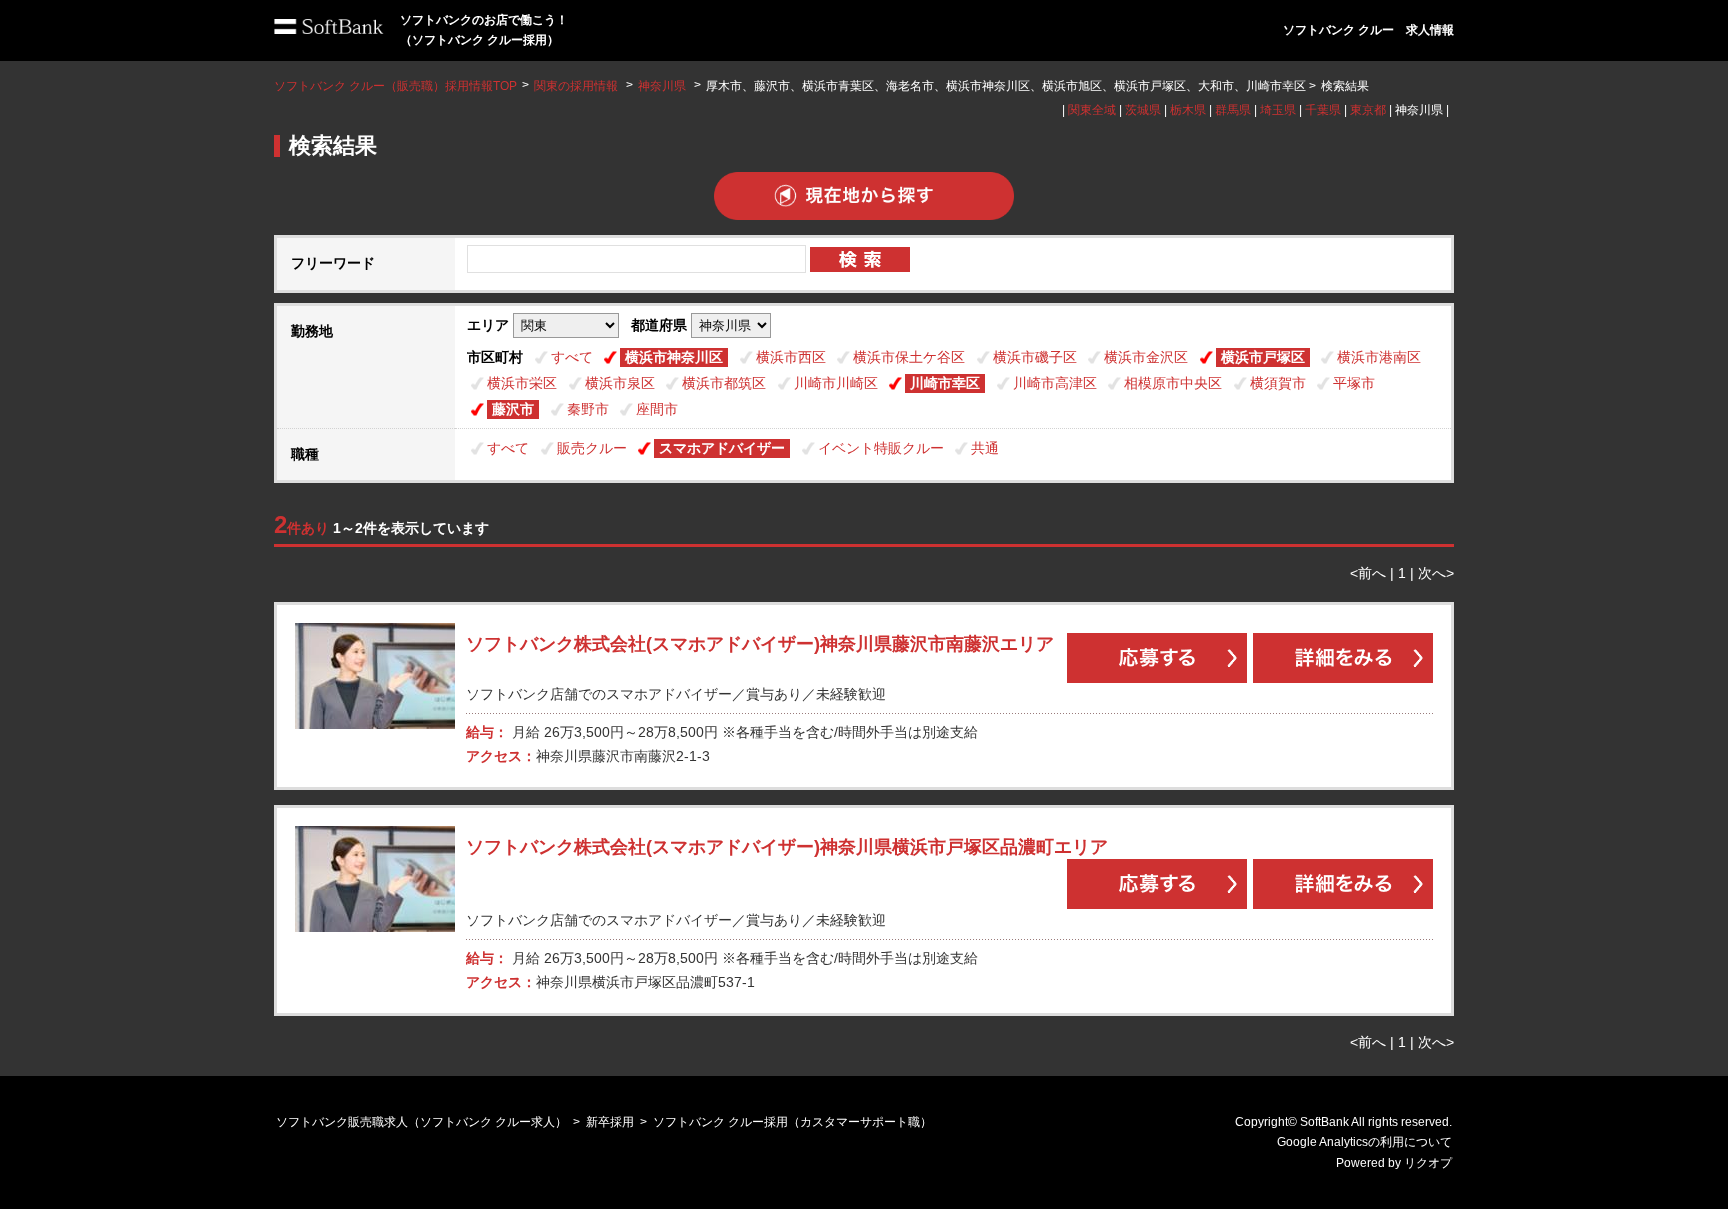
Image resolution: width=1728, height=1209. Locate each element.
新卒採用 (610, 1122)
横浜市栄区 (522, 383)
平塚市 (1354, 383)
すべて (572, 357)
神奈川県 (662, 86)
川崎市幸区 (945, 383)
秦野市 (588, 409)
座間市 (657, 409)
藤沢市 (513, 409)
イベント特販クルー (881, 448)
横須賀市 (1278, 383)
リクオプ (1428, 1163)
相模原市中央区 (1173, 383)
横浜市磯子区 (1035, 357)
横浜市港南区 (1379, 357)
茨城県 (1143, 110)
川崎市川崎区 (836, 383)
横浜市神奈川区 (674, 357)
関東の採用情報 (577, 86)
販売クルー (592, 448)
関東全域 (1092, 110)
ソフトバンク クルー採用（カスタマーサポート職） (792, 1122)
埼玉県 (1278, 110)
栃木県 (1188, 110)
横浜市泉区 (620, 383)
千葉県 (1323, 110)
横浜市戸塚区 (1263, 357)
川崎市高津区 (1055, 383)
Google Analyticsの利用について (1364, 1142)
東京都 (1368, 110)
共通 (985, 448)
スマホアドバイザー (722, 448)
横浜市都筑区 (724, 383)
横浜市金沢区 (1146, 357)
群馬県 (1233, 110)
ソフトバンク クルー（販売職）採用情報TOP (395, 86)
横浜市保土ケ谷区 (909, 357)
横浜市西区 (791, 357)
